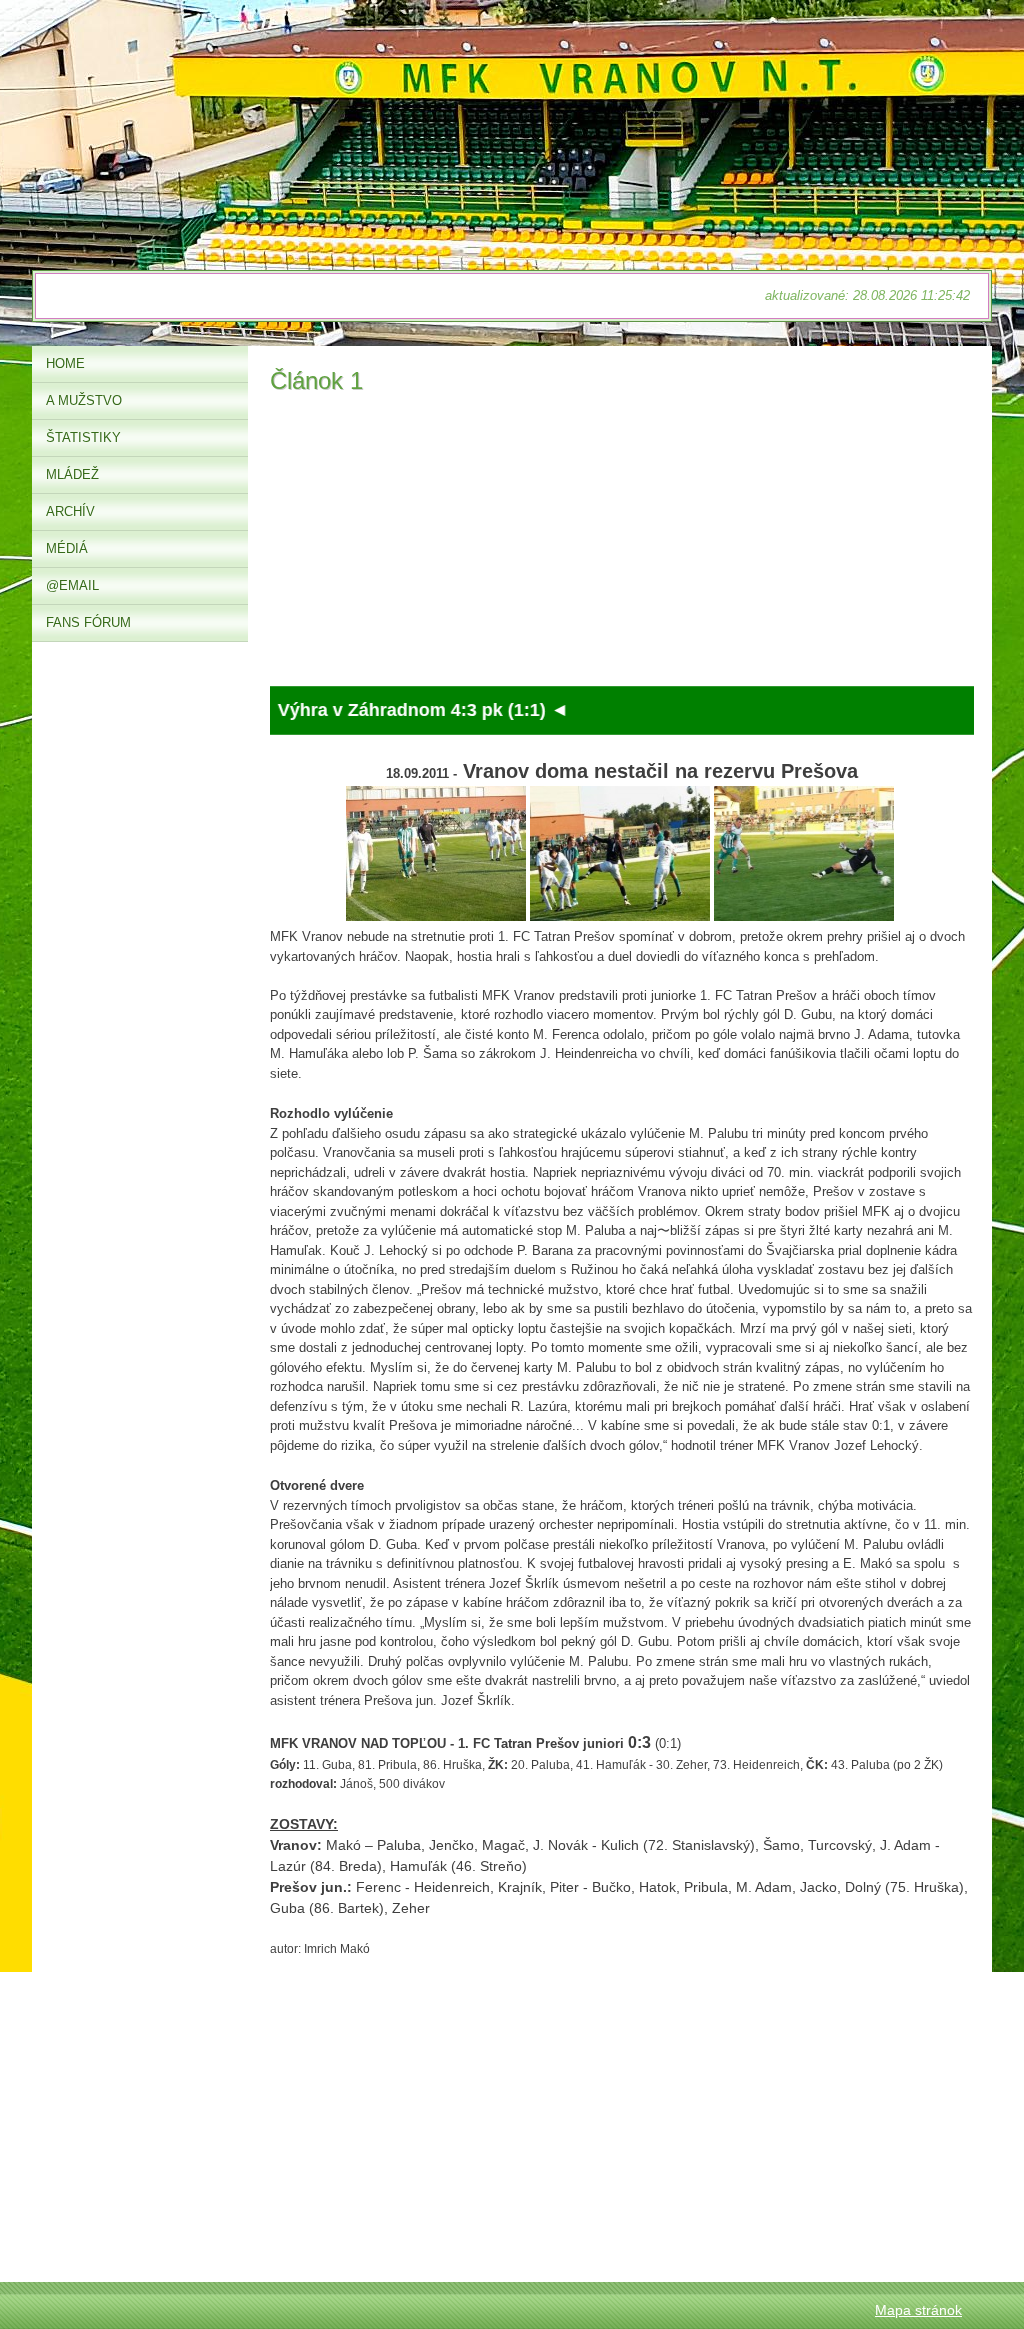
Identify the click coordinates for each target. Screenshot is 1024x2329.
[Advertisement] (622, 546)
